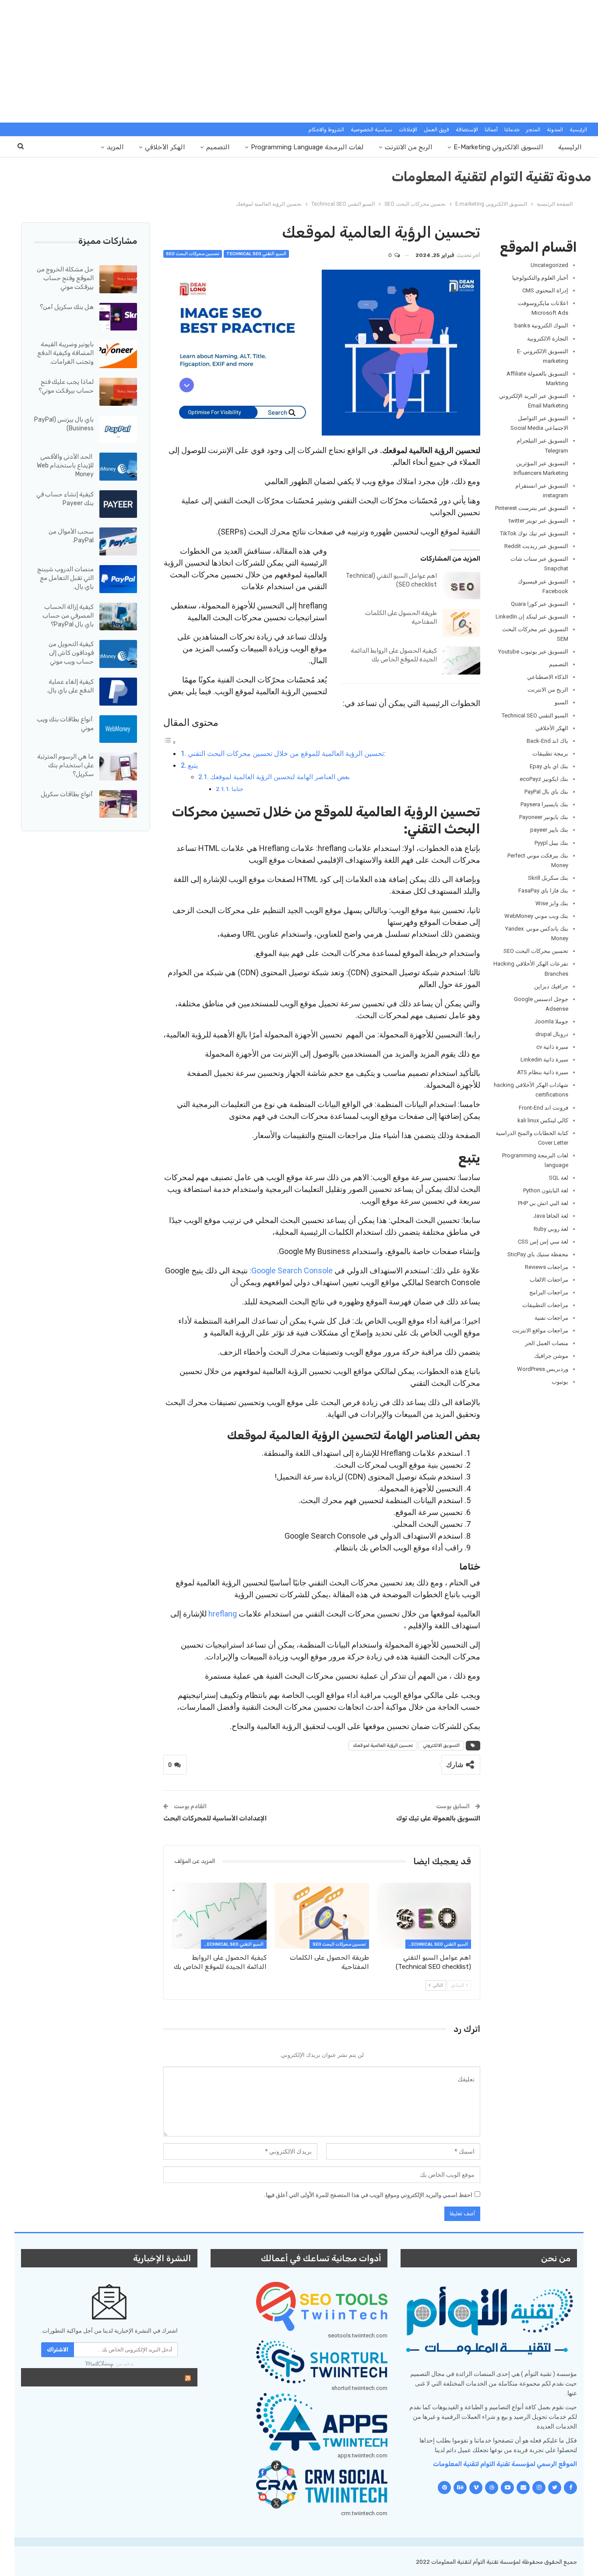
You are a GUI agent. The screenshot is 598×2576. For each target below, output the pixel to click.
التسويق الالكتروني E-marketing (498, 147)
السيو (561, 702)
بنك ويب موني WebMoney (536, 916)
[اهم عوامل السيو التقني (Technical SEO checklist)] (461, 586)
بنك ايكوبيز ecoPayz (544, 779)
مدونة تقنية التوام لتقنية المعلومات (492, 177)
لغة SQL (559, 1178)
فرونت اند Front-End (543, 1108)
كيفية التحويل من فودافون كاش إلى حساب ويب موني (71, 653)
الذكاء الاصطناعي (548, 677)
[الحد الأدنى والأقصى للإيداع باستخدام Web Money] (118, 467)
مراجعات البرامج (549, 1292)
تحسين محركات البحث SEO (193, 254)
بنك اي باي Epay (549, 766)
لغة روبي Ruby (551, 1229)
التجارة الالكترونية (548, 339)
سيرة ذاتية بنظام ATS (543, 1072)
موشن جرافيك (551, 1356)
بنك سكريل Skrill (548, 878)
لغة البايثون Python (546, 1190)
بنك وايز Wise (552, 903)
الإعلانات (408, 130)
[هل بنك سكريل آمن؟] (118, 317)
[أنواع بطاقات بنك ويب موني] (118, 729)
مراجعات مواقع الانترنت (540, 1330)
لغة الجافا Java (551, 1216)
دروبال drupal (552, 1034)
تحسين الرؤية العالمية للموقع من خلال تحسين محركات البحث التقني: (287, 754)
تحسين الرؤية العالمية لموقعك (383, 1746)
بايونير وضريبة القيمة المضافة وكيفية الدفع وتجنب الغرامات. (65, 353)
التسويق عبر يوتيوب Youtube (533, 652)
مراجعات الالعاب (549, 1280)
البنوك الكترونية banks (541, 325)
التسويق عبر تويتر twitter (538, 521)
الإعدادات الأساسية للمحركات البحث (215, 1818)
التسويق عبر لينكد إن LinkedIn (532, 617)
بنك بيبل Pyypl (551, 843)
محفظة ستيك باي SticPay (538, 1254)
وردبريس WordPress (543, 1369)
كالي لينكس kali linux (543, 1120)
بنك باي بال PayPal (546, 792)
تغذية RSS (162, 2377)
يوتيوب (560, 1382)
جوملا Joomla (551, 1021)
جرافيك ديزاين (551, 986)
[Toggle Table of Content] (170, 742)
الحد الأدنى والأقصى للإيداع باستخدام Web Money (65, 466)
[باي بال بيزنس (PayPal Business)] (118, 429)
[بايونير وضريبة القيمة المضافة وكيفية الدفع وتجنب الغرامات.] (118, 354)
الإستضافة (467, 130)
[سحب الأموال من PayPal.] (118, 541)
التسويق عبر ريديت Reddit (536, 546)
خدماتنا (512, 130)
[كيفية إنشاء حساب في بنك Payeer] (118, 504)
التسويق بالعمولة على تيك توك (429, 1818)
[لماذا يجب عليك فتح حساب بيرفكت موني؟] (118, 392)
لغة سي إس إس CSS (543, 1242)
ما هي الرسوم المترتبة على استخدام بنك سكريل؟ (65, 765)
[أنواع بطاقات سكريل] (118, 804)
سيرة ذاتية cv (552, 1047)
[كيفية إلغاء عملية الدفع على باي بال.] (118, 692)
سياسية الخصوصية (371, 130)
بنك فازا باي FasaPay (543, 891)
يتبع (193, 765)
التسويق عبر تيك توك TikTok (534, 533)
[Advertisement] (299, 61)
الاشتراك (58, 2349)
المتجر (533, 130)
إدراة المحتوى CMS (545, 290)
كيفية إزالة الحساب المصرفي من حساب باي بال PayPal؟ (68, 616)
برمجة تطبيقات (550, 754)
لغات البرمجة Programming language (307, 147)
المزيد (115, 147)
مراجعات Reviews (547, 1267)
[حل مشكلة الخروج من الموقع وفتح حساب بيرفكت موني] (118, 279)
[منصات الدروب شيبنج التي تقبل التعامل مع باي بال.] (118, 579)
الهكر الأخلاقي (165, 147)
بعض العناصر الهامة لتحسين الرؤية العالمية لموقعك (280, 777)
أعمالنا (491, 130)
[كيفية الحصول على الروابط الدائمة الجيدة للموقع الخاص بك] (461, 661)
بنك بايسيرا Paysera (544, 804)
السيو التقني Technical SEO (256, 254)
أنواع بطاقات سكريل (67, 794)
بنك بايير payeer (549, 830)
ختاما (237, 789)
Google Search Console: (291, 1270)
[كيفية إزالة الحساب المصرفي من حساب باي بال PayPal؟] (118, 617)
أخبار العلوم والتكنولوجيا (540, 278)
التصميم (218, 147)
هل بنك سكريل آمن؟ (67, 307)
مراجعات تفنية (551, 1318)
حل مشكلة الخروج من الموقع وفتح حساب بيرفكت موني (65, 278)
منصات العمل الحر (547, 1343)
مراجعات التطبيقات (545, 1305)
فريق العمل (436, 130)
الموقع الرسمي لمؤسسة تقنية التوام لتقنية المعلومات (505, 2464)
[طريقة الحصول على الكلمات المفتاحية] (461, 623)
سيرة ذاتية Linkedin (544, 1060)
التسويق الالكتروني (441, 1746)
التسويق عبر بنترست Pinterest (532, 508)
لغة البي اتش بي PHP (543, 1203)
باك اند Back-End (547, 741)
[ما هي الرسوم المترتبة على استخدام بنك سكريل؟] (118, 766)
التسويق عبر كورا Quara (540, 604)
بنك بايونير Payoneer (544, 817)
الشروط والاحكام (326, 130)
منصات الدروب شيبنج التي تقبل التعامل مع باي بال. (65, 578)
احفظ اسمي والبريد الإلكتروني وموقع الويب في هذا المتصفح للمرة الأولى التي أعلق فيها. (368, 2195)
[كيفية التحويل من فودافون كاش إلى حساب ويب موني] (118, 654)
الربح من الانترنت (409, 147)
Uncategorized (549, 265)
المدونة (555, 130)
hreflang (223, 1614)
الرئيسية (578, 130)
